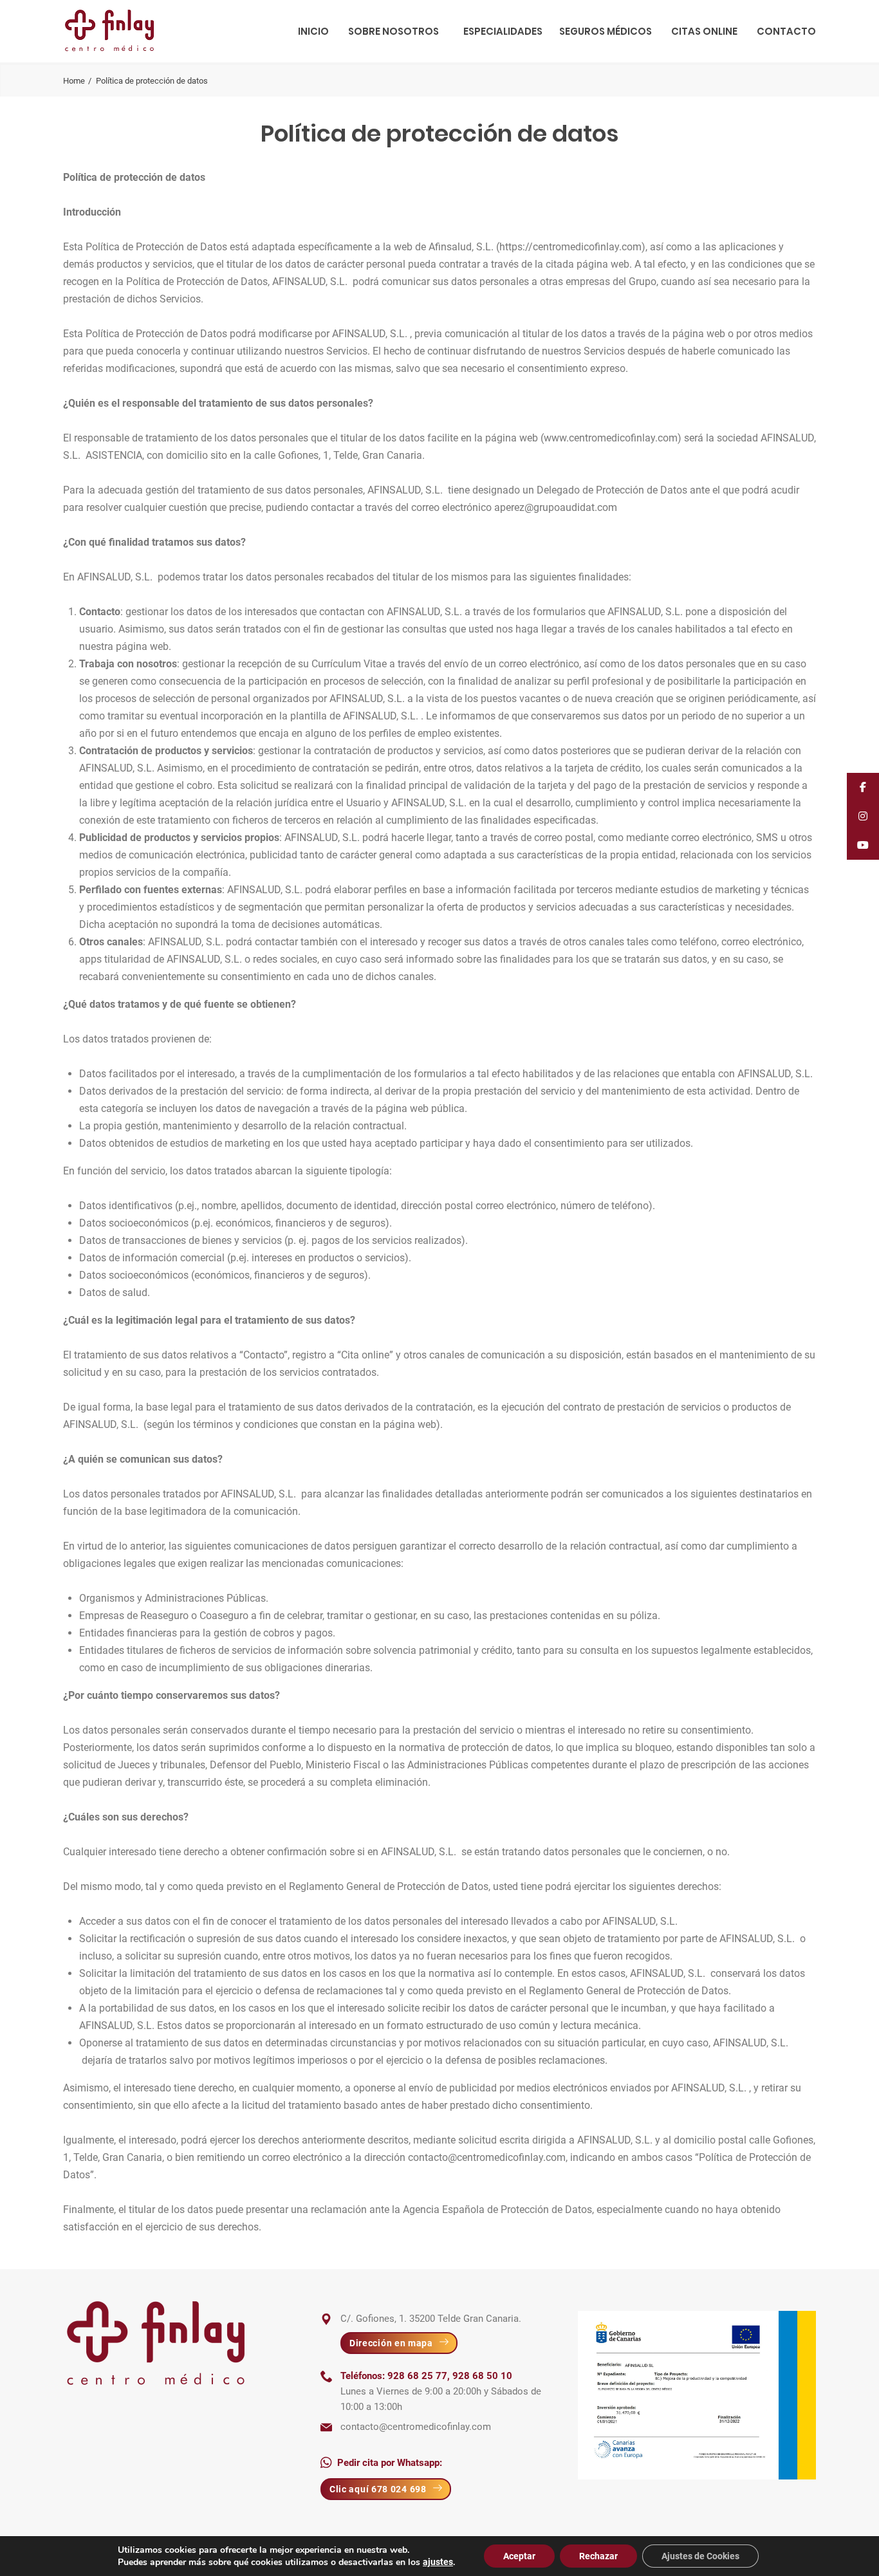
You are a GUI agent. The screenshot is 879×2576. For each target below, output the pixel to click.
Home (74, 81)
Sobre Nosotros (393, 31)
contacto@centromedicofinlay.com (487, 2157)
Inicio (313, 31)
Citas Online (704, 31)
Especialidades (503, 31)
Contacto (786, 31)
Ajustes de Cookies (700, 2556)
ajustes (438, 2562)
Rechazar (598, 2556)
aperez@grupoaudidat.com (556, 507)
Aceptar (519, 2556)
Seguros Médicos (606, 31)
